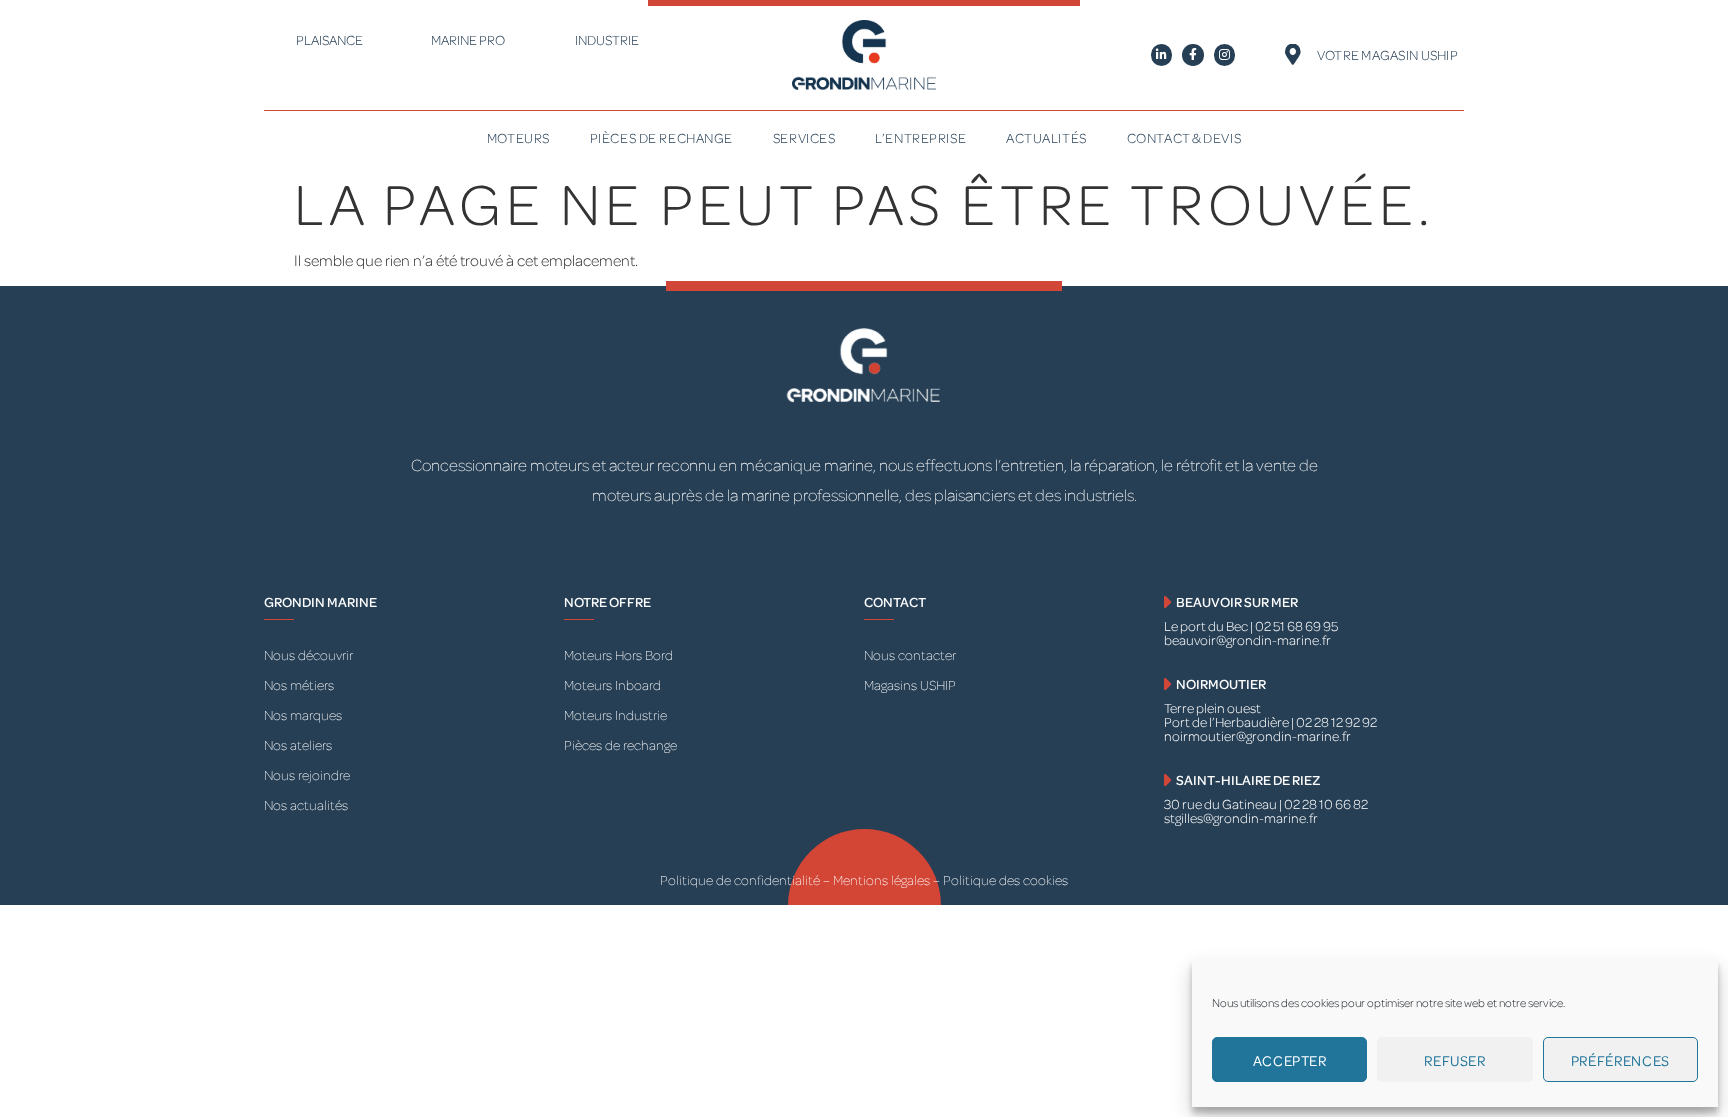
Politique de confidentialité (740, 879)
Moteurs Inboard (612, 684)
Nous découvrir (308, 654)
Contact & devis (1184, 137)
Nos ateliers (298, 744)
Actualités (1046, 137)
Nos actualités (306, 804)
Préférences (1620, 1060)
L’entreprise (920, 137)
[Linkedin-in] (1162, 55)
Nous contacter (910, 654)
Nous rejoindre (307, 774)
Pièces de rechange (661, 137)
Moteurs (518, 137)
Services (804, 137)
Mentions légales (883, 879)
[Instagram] (1225, 55)
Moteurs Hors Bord (618, 654)
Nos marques (303, 714)
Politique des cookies (1005, 879)
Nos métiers (299, 684)
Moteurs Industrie (615, 714)
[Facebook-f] (1193, 55)
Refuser (1454, 1060)
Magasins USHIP (910, 684)
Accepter (1290, 1060)
